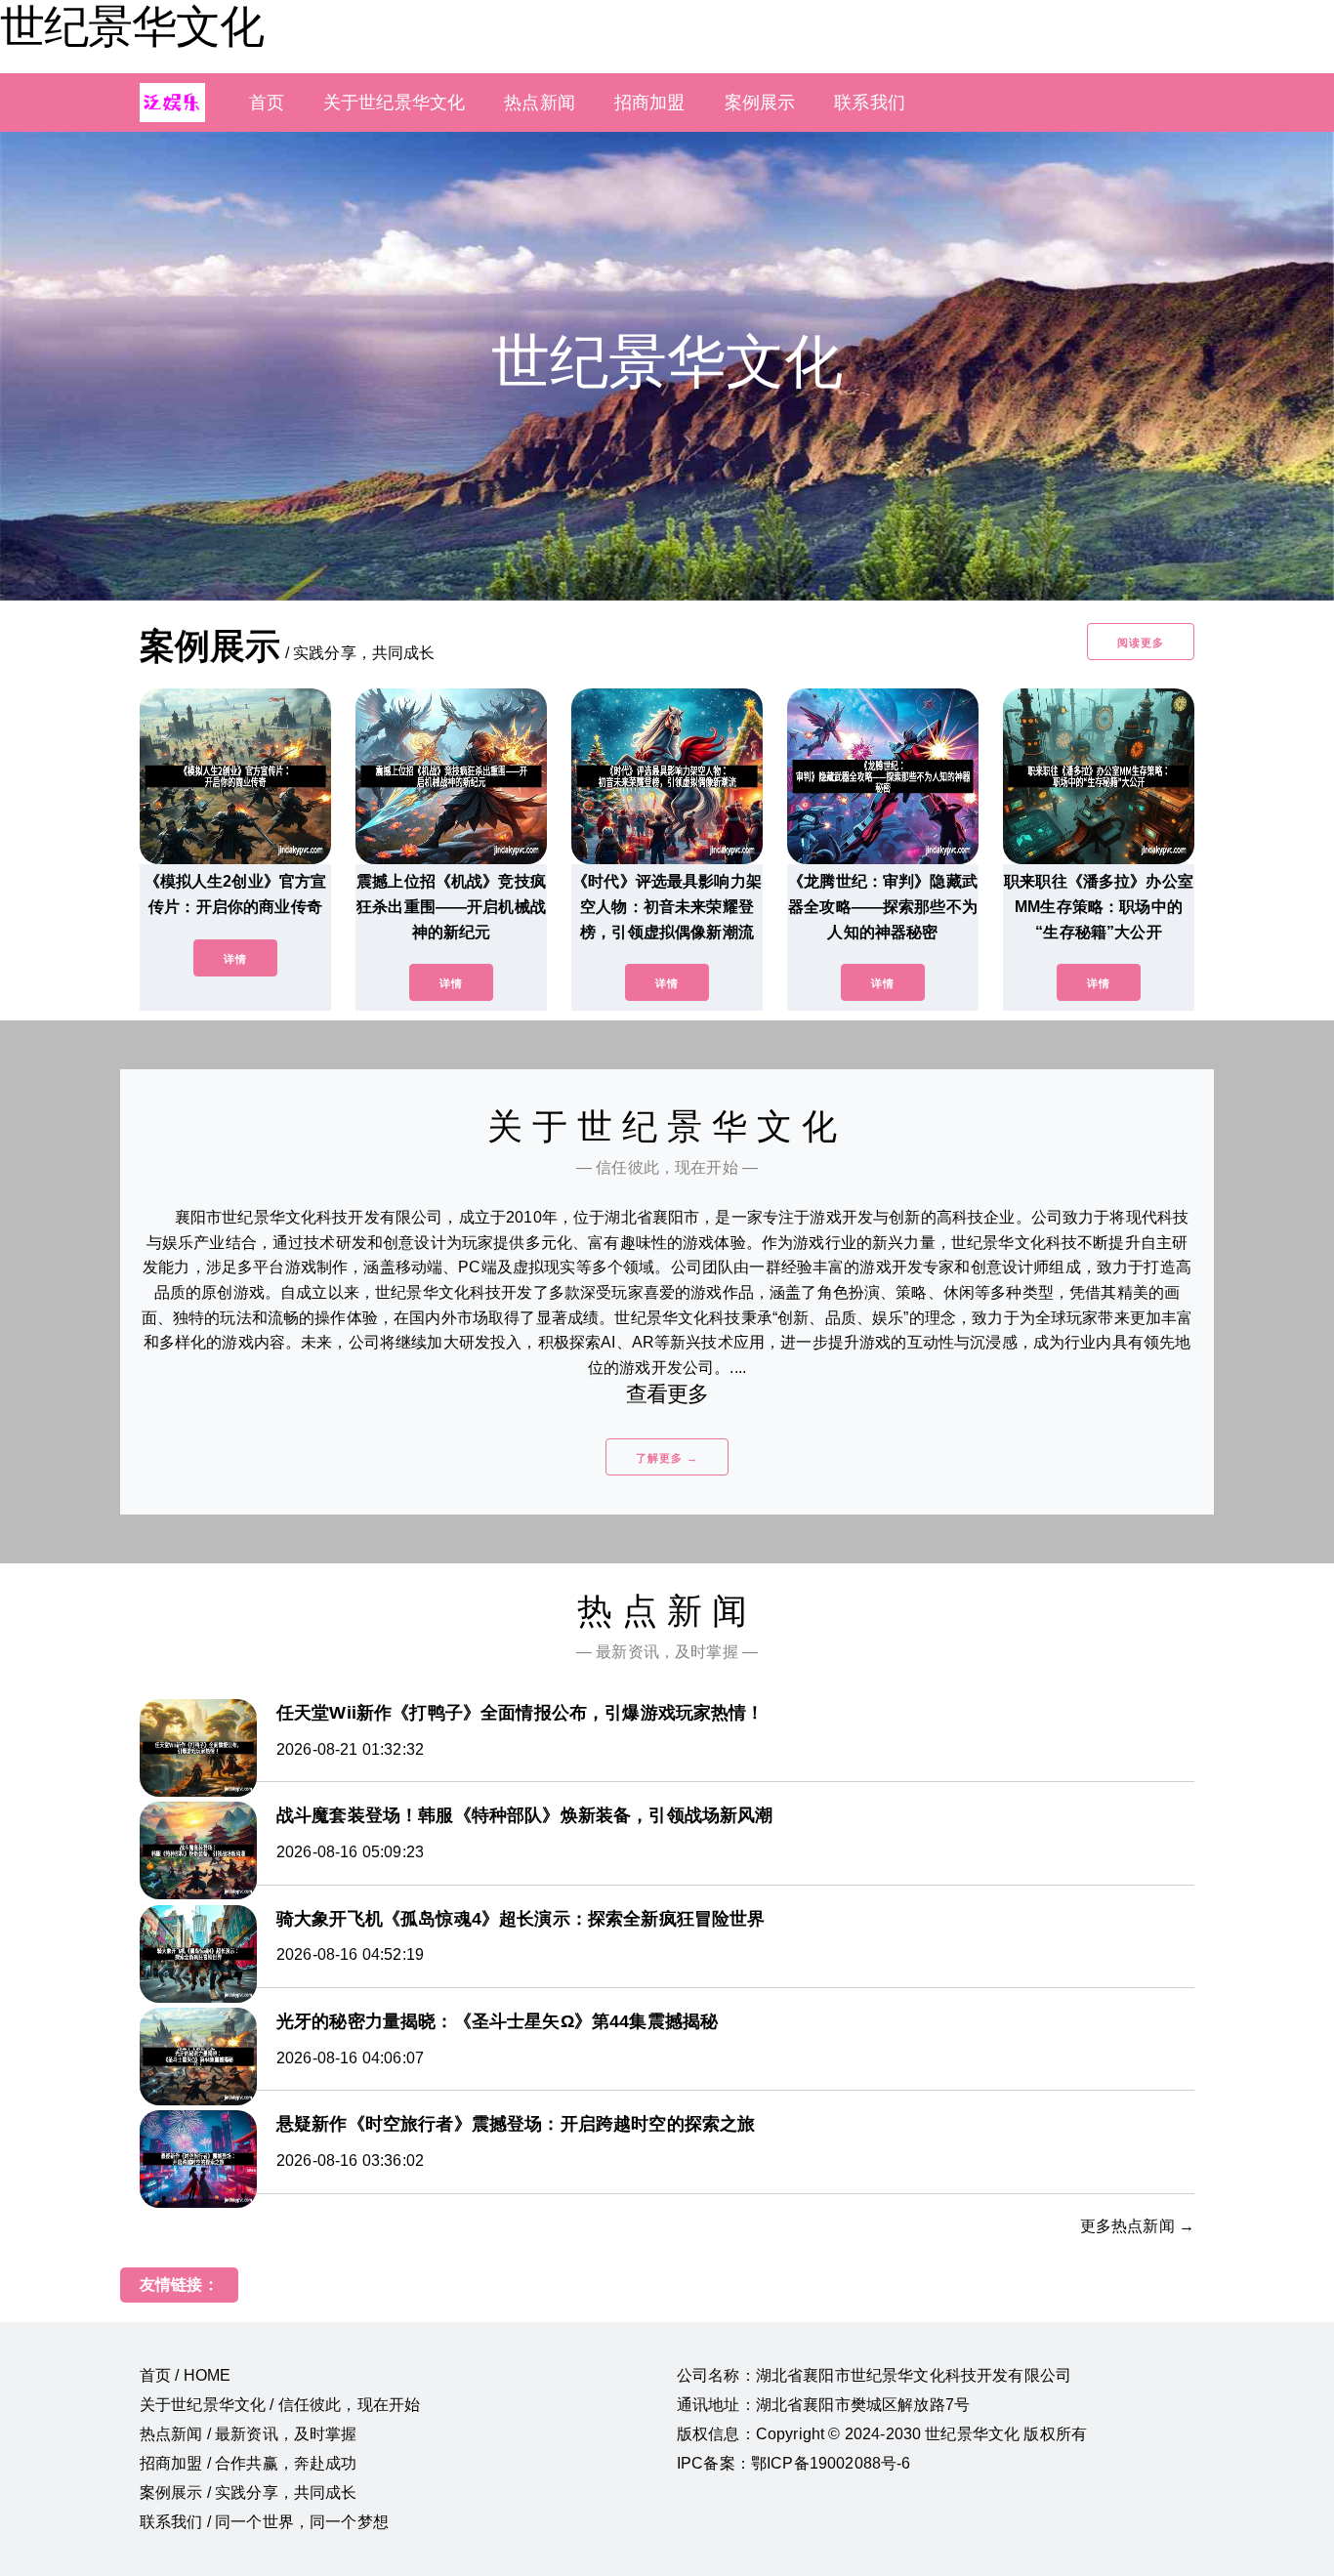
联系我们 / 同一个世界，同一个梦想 (264, 2522)
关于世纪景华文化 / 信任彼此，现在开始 (280, 2405)
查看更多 (667, 1394)
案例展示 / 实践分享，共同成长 (249, 2493)
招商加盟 (650, 103)
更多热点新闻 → (1137, 2226)
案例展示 (760, 103)
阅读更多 (1141, 643)
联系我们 (870, 103)
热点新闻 (540, 103)
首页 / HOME (185, 2375)
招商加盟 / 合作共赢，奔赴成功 (249, 2463)
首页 (267, 103)
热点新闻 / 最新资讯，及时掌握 (249, 2434)
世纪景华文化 (132, 26)
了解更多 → (667, 1458)
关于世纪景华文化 (394, 103)
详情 (235, 959)
